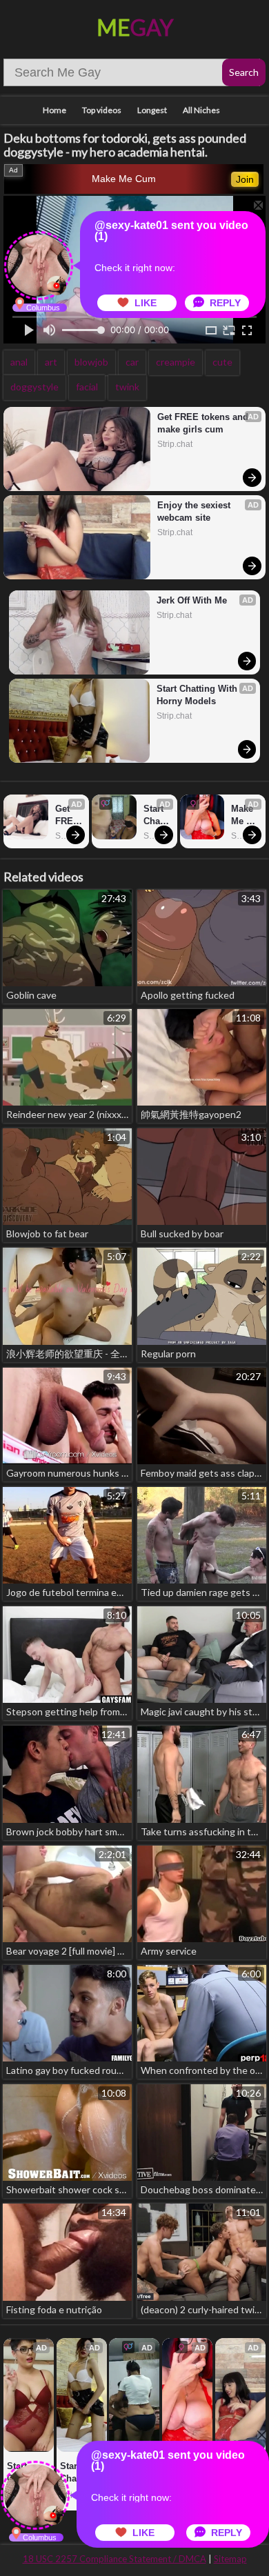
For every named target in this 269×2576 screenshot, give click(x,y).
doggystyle (34, 387)
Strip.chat (175, 444)
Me (135, 27)
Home (54, 110)
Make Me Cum (124, 179)
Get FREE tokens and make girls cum (204, 423)
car (132, 362)
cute (222, 362)
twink (127, 387)
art (51, 362)
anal (19, 362)
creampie (176, 362)
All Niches (201, 110)
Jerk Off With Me (192, 600)
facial (87, 387)
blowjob (91, 362)
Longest (152, 110)
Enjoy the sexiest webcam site (195, 511)
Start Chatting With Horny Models (198, 695)
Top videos (102, 110)
